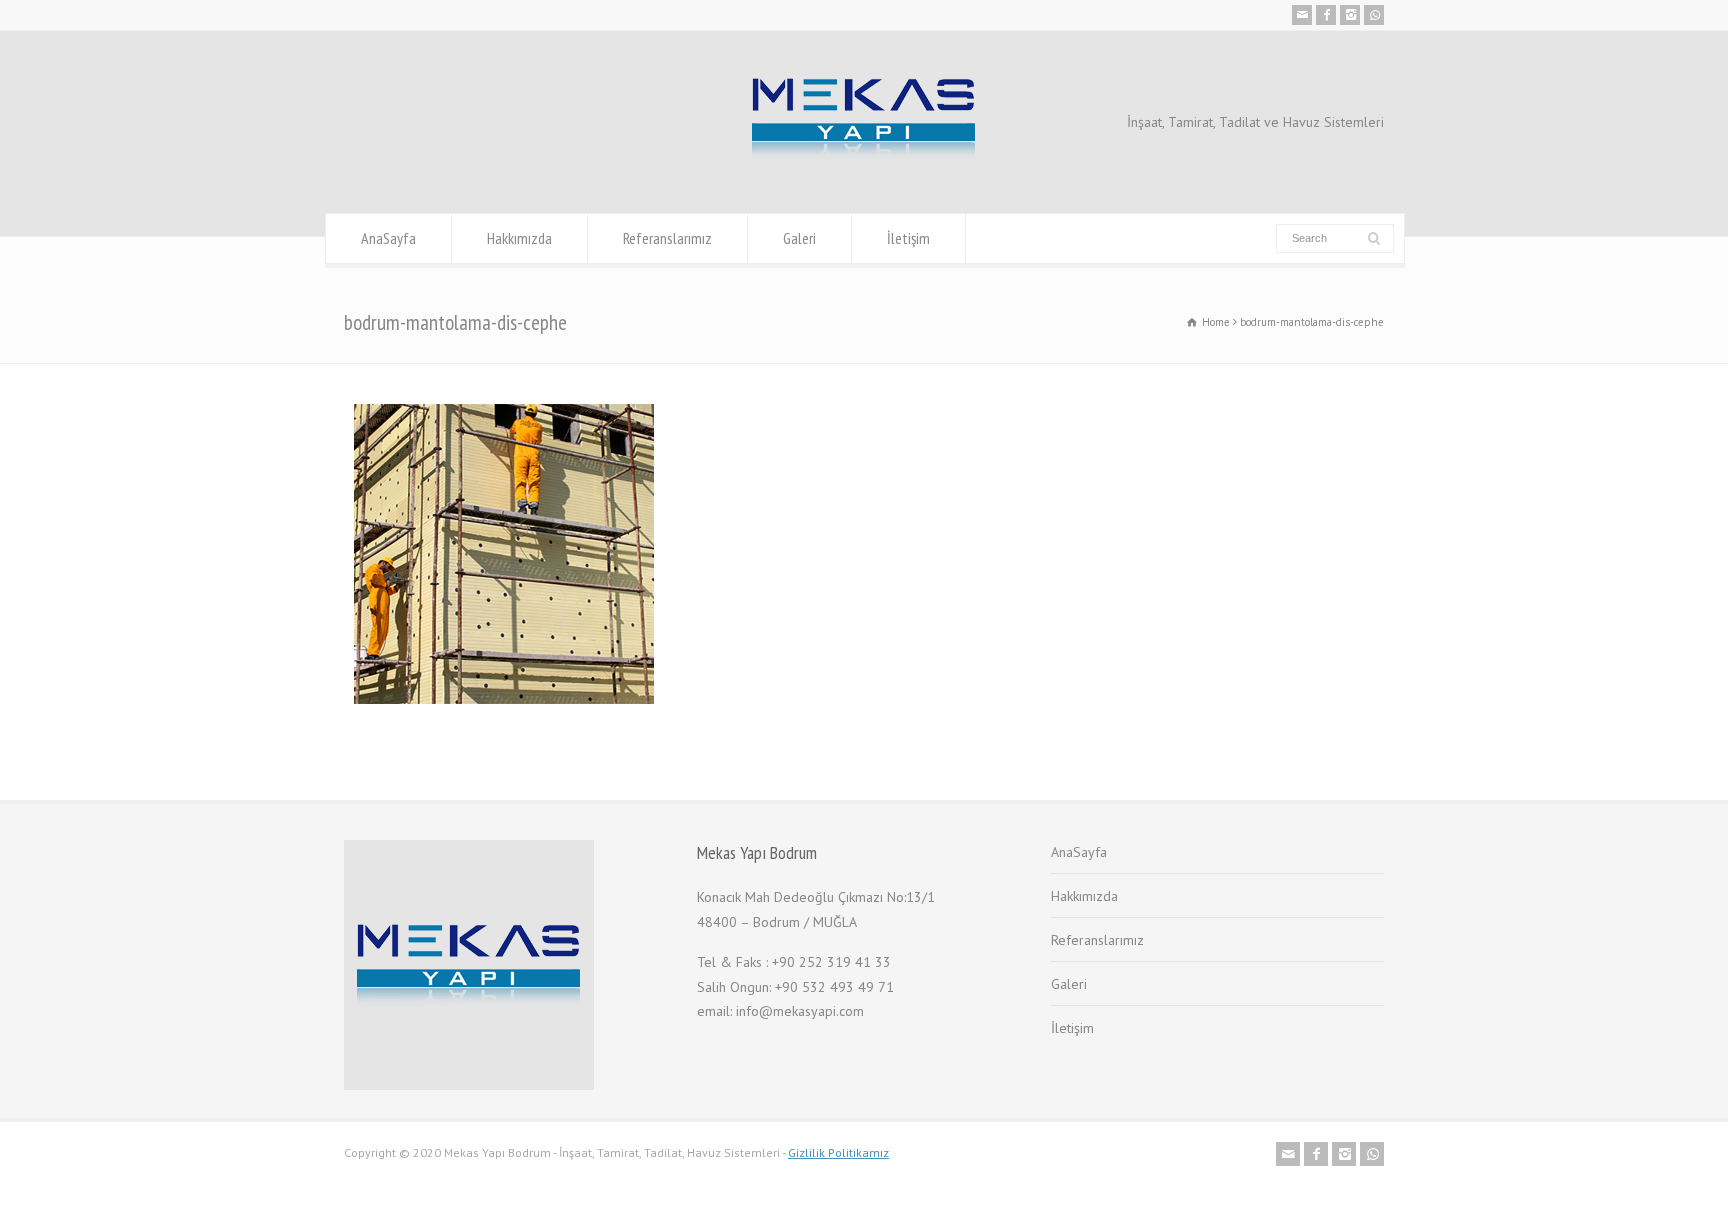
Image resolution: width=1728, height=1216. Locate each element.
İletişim (908, 238)
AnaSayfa (388, 238)
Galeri (799, 238)
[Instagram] (1350, 15)
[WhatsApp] (1374, 15)
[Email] (1302, 15)
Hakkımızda (519, 238)
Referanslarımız (667, 238)
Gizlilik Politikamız (838, 1152)
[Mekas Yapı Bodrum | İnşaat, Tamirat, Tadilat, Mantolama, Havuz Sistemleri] (863, 175)
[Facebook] (1326, 15)
